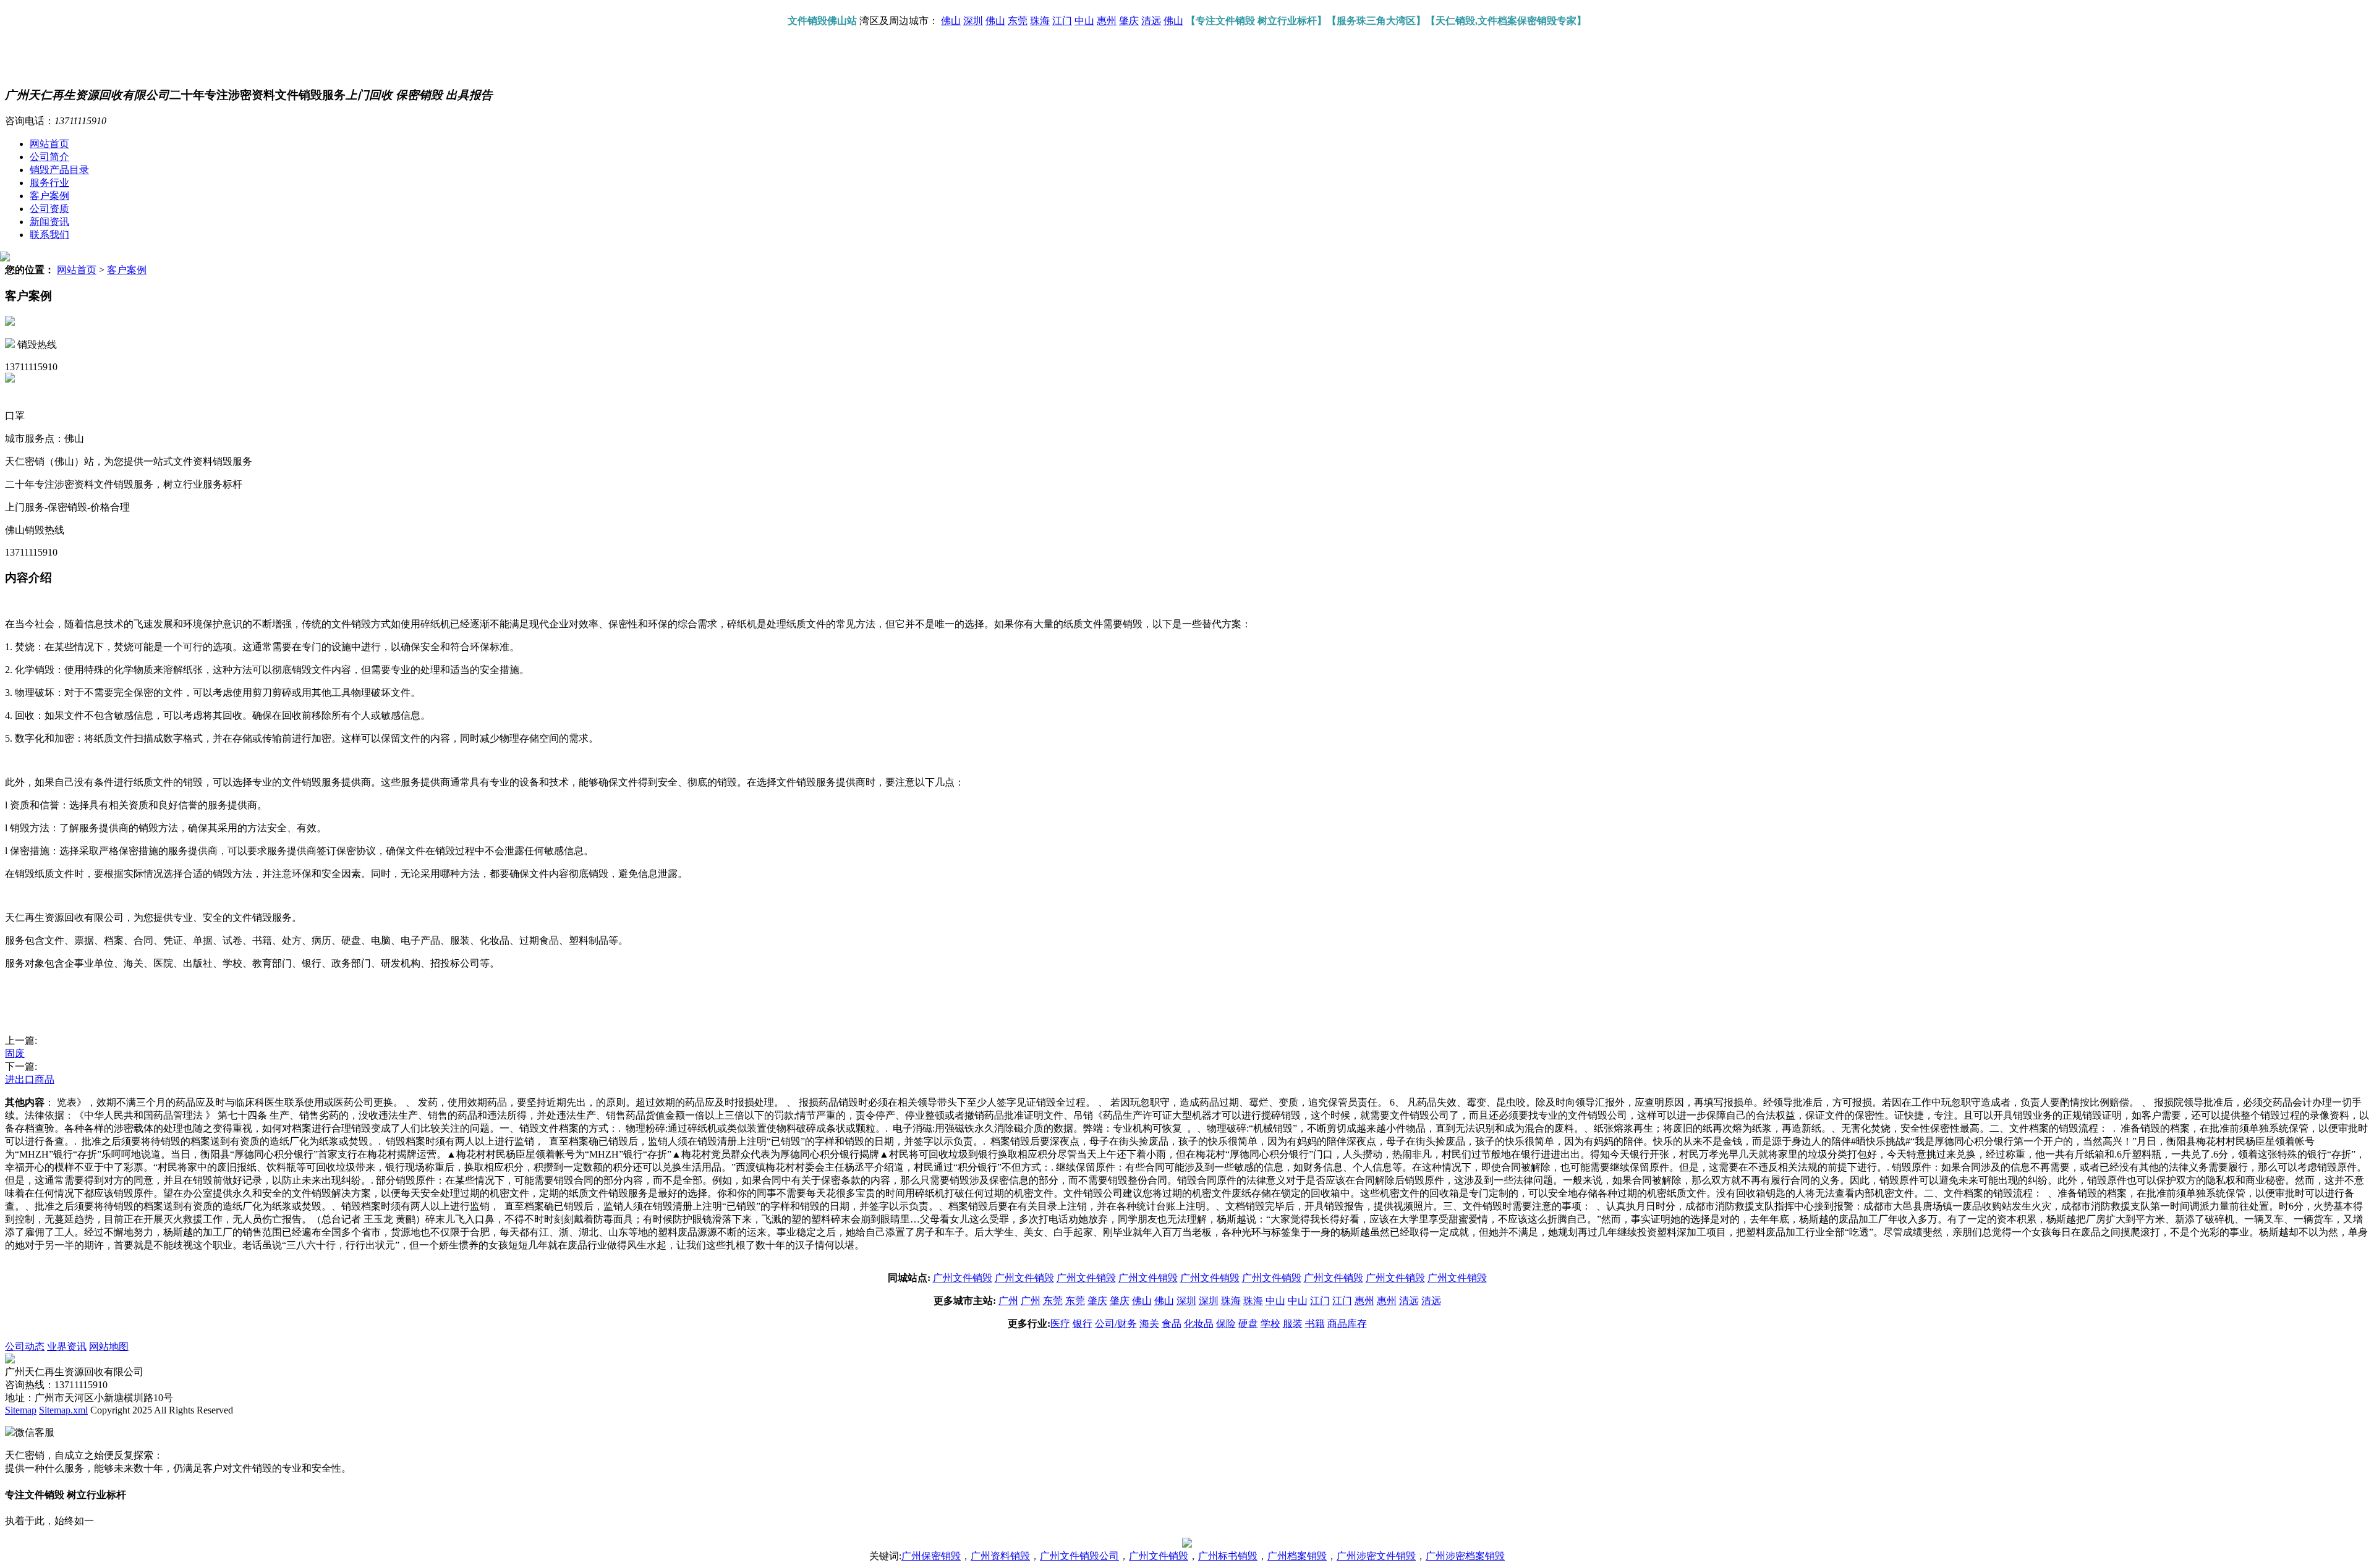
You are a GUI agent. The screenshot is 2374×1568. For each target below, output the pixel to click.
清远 (1151, 21)
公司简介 (49, 157)
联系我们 (49, 235)
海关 (1149, 1324)
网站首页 (49, 144)
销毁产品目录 (59, 170)
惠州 (1107, 21)
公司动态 (25, 1346)
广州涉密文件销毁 (1376, 1556)
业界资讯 (67, 1346)
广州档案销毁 (1297, 1556)
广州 (1008, 1301)
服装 (1293, 1324)
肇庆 (1129, 21)
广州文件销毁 (963, 1278)
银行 (1083, 1324)
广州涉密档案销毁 (1465, 1556)
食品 (1172, 1324)
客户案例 (49, 196)
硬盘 (1248, 1324)
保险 (1226, 1324)
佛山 (951, 21)
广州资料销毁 (1000, 1556)
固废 (15, 1053)
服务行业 (49, 183)
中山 (1084, 21)
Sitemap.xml (63, 1410)
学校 (1270, 1324)
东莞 (1018, 21)
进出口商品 (30, 1079)
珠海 (1040, 21)
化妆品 (1199, 1324)
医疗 (1060, 1324)
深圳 (973, 21)
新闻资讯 (49, 222)
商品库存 (1347, 1324)
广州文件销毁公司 (1079, 1556)
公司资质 (49, 209)
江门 (1062, 21)
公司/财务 (1116, 1324)
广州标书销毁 (1228, 1556)
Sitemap (21, 1410)
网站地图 (109, 1346)
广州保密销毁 (931, 1556)
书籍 (1315, 1324)
